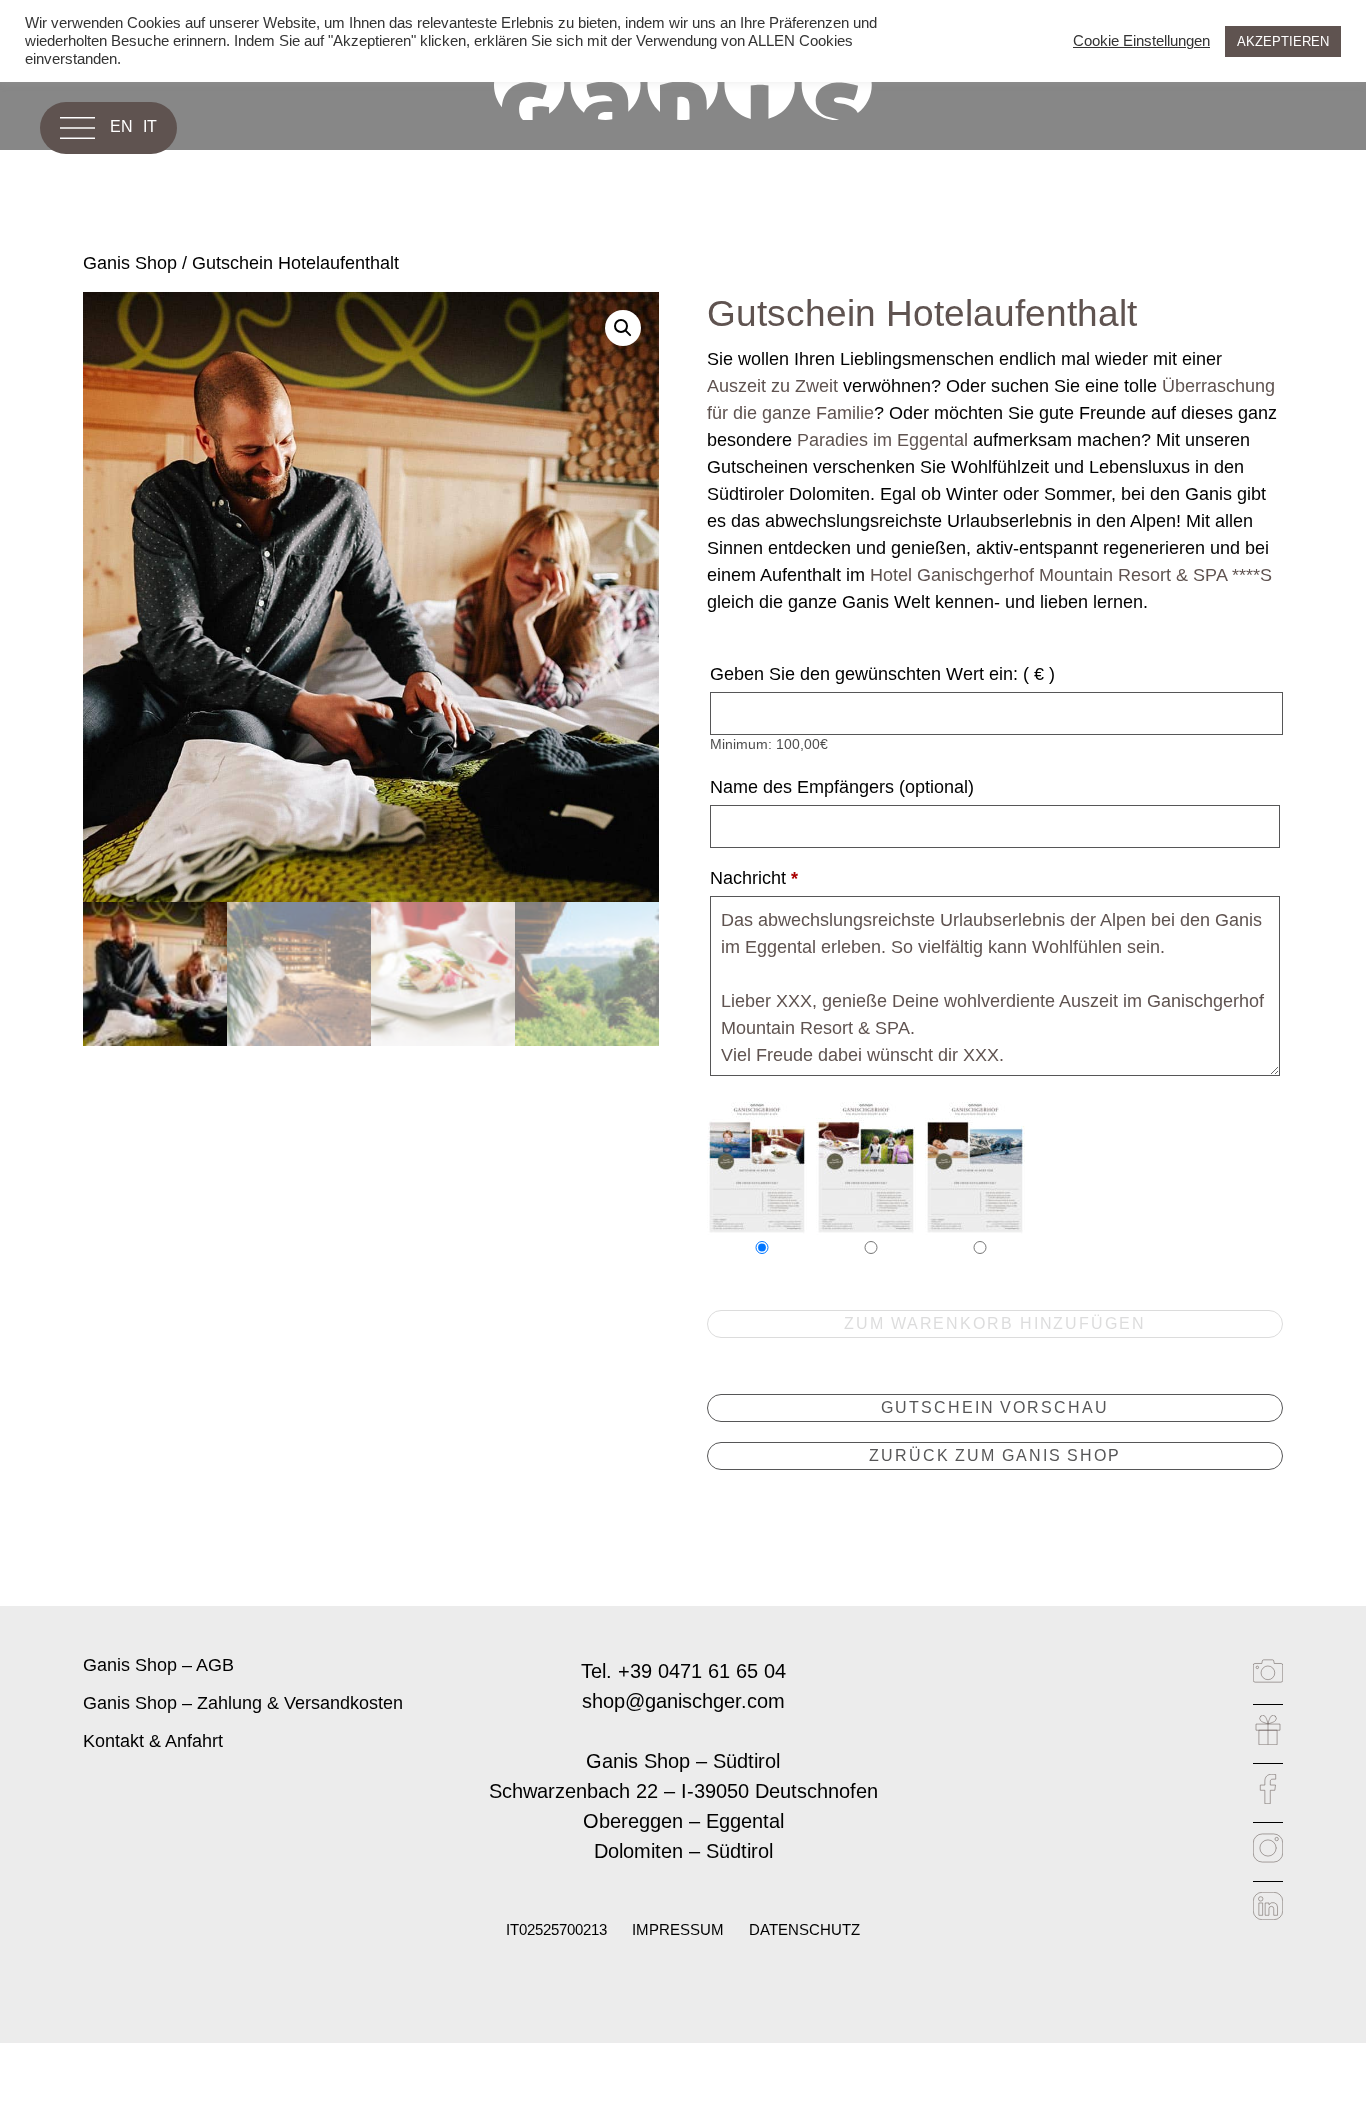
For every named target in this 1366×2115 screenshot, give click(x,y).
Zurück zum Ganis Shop (995, 1455)
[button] (623, 328)
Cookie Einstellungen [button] (1141, 41)
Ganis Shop (130, 263)
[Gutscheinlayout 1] (757, 1164)
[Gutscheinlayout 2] (866, 1164)
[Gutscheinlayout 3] (975, 1164)
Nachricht (754, 878)
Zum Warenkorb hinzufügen (995, 1323)
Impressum (678, 1929)
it (150, 127)
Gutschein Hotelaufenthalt (295, 263)
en (121, 127)
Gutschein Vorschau (994, 1407)
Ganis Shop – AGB (158, 1665)
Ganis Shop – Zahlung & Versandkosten (243, 1703)
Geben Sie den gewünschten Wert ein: (882, 674)
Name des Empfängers (842, 787)
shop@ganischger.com (683, 1701)
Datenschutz (804, 1929)
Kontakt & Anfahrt (153, 1741)
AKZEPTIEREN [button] (1283, 41)
